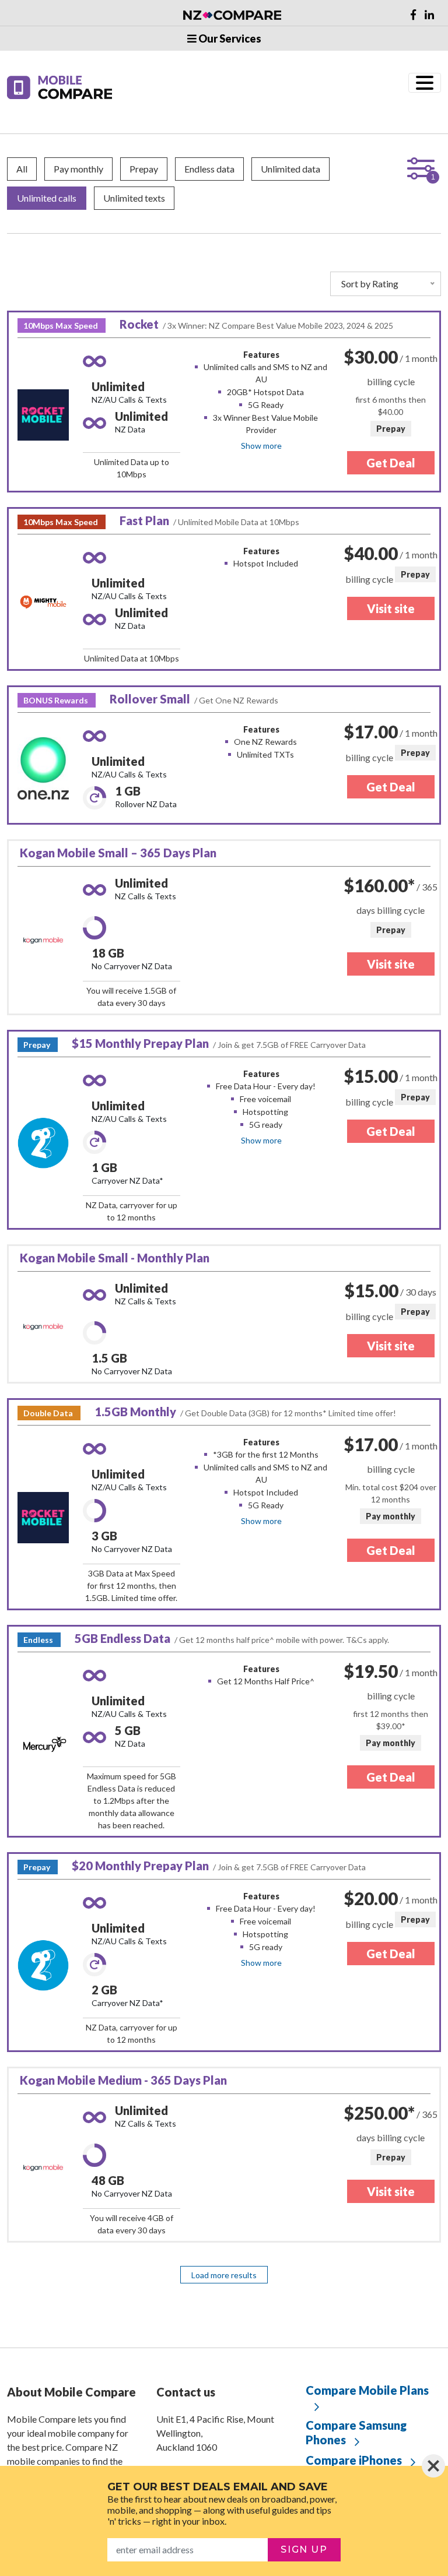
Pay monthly (78, 169)
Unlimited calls (47, 198)
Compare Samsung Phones (356, 2432)
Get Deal (391, 463)
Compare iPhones (354, 2460)
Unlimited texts (134, 198)
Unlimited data (290, 169)
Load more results (224, 2275)
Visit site (391, 608)
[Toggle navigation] (425, 83)
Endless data (209, 169)
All (22, 169)
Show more (261, 446)
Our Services (229, 38)
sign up (304, 2549)
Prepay (144, 169)
